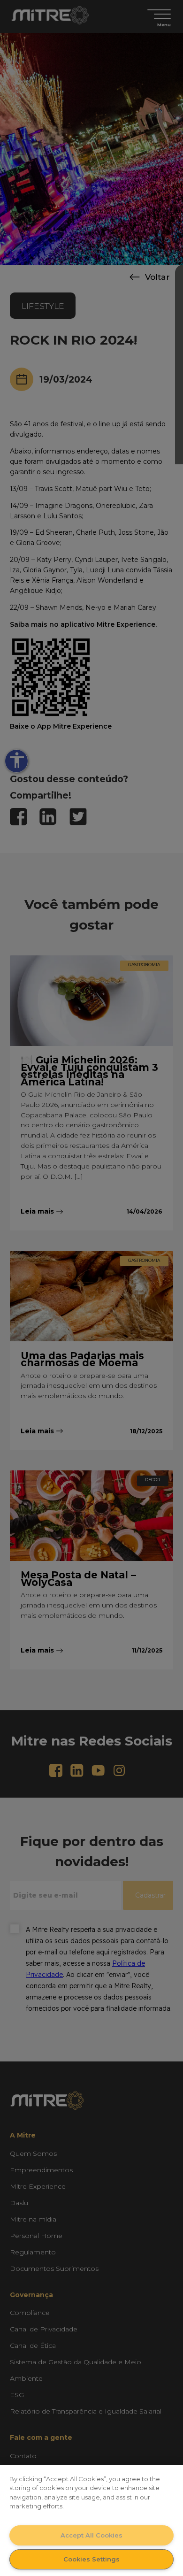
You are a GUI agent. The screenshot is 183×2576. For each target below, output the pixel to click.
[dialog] (91, 2521)
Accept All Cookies (91, 2535)
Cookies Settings (91, 2559)
